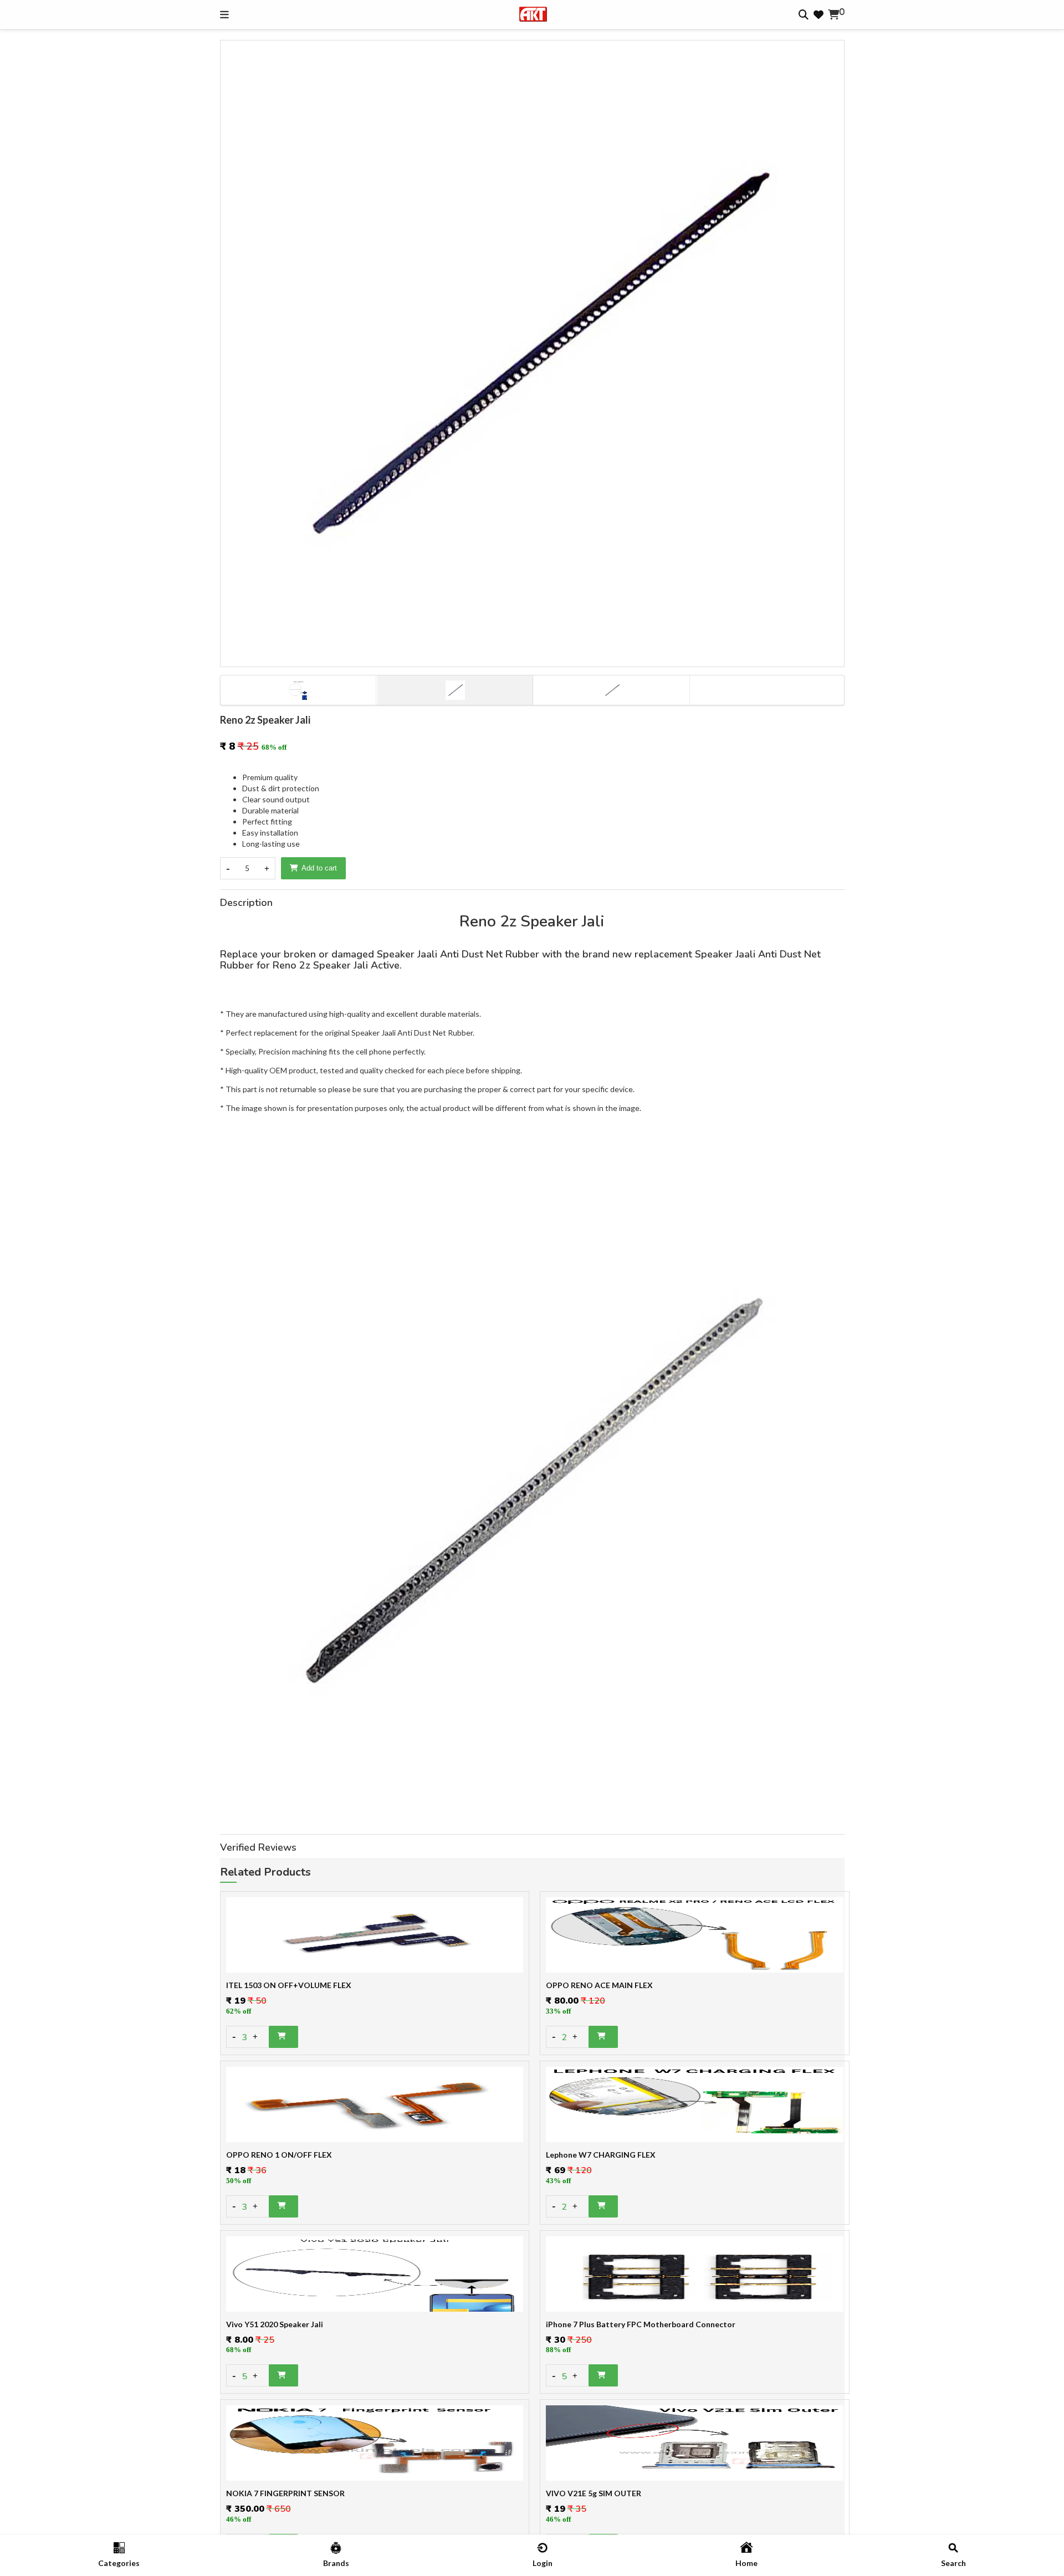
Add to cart (319, 868)
